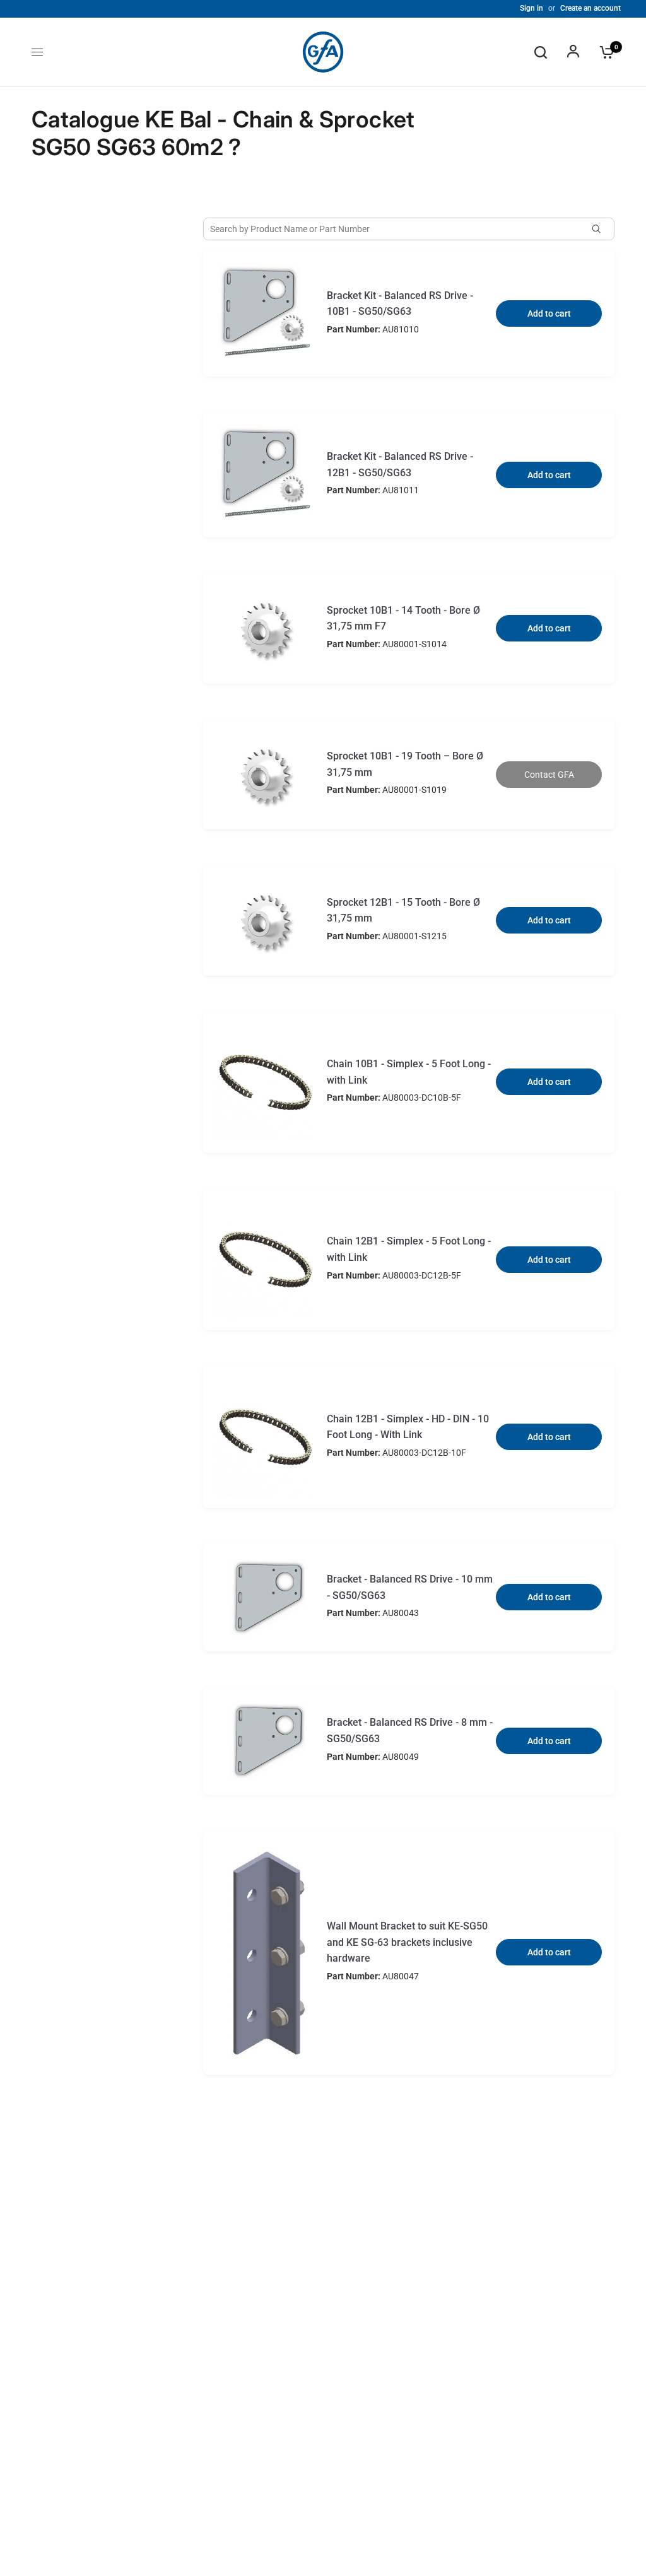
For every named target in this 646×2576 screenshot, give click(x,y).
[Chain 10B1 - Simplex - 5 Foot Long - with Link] (266, 1082)
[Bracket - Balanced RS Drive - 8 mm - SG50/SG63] (266, 1741)
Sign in (531, 8)
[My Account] (573, 52)
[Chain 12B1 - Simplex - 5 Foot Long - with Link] (266, 1259)
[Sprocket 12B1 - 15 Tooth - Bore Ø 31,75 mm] (266, 920)
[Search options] (601, 229)
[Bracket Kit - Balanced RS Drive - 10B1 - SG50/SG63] (266, 313)
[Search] (541, 52)
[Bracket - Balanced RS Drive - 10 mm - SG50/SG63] (266, 1598)
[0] (604, 52)
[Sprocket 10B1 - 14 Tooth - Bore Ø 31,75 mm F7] (266, 628)
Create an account (590, 8)
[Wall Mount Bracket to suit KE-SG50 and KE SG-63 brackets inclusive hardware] (266, 1952)
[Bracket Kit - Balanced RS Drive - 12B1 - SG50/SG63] (266, 475)
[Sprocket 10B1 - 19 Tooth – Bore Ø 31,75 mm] (266, 774)
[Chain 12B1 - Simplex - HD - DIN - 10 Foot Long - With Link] (266, 1437)
